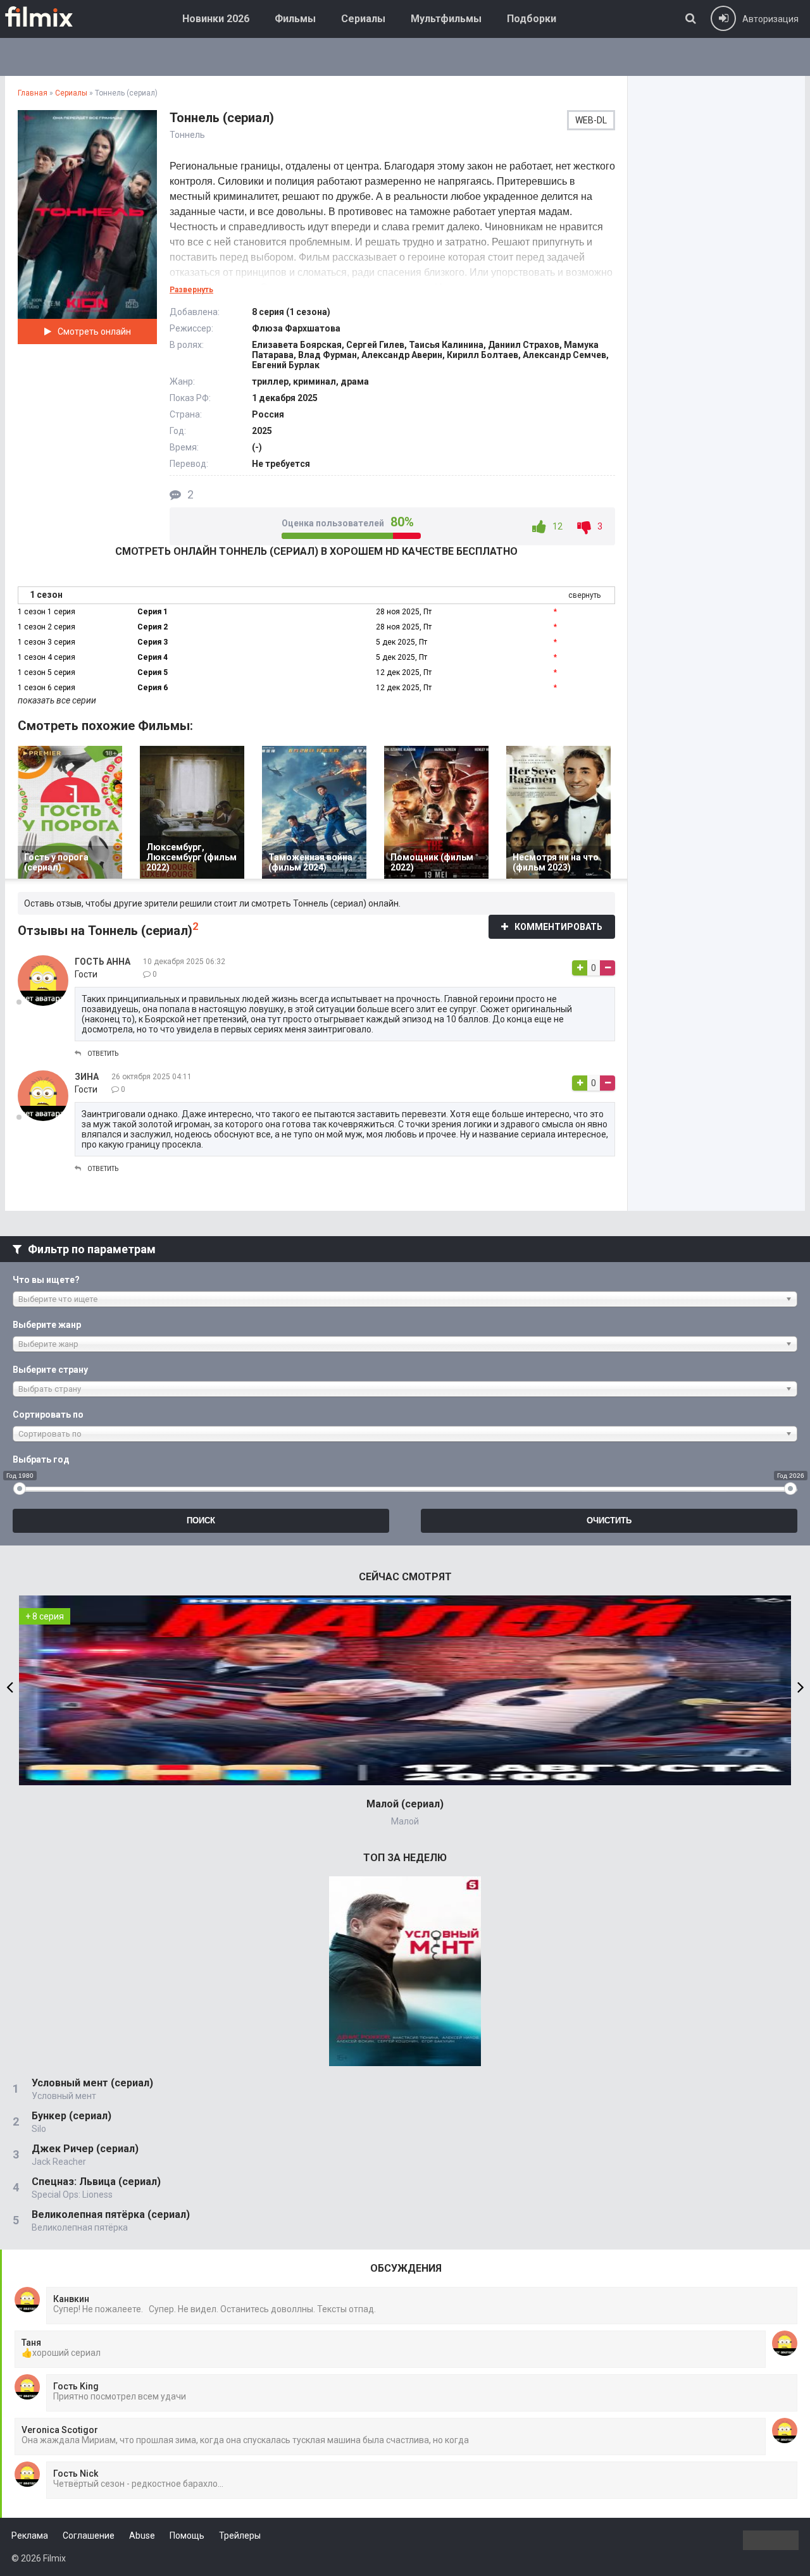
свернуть (584, 595)
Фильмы (295, 19)
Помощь (187, 2536)
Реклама (30, 2536)
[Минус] (607, 968)
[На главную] (48, 16)
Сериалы (363, 19)
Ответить (103, 1054)
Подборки (532, 19)
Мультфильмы (446, 19)
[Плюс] (580, 968)
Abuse (142, 2536)
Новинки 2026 (216, 19)
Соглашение (89, 2536)
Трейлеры (240, 2536)
